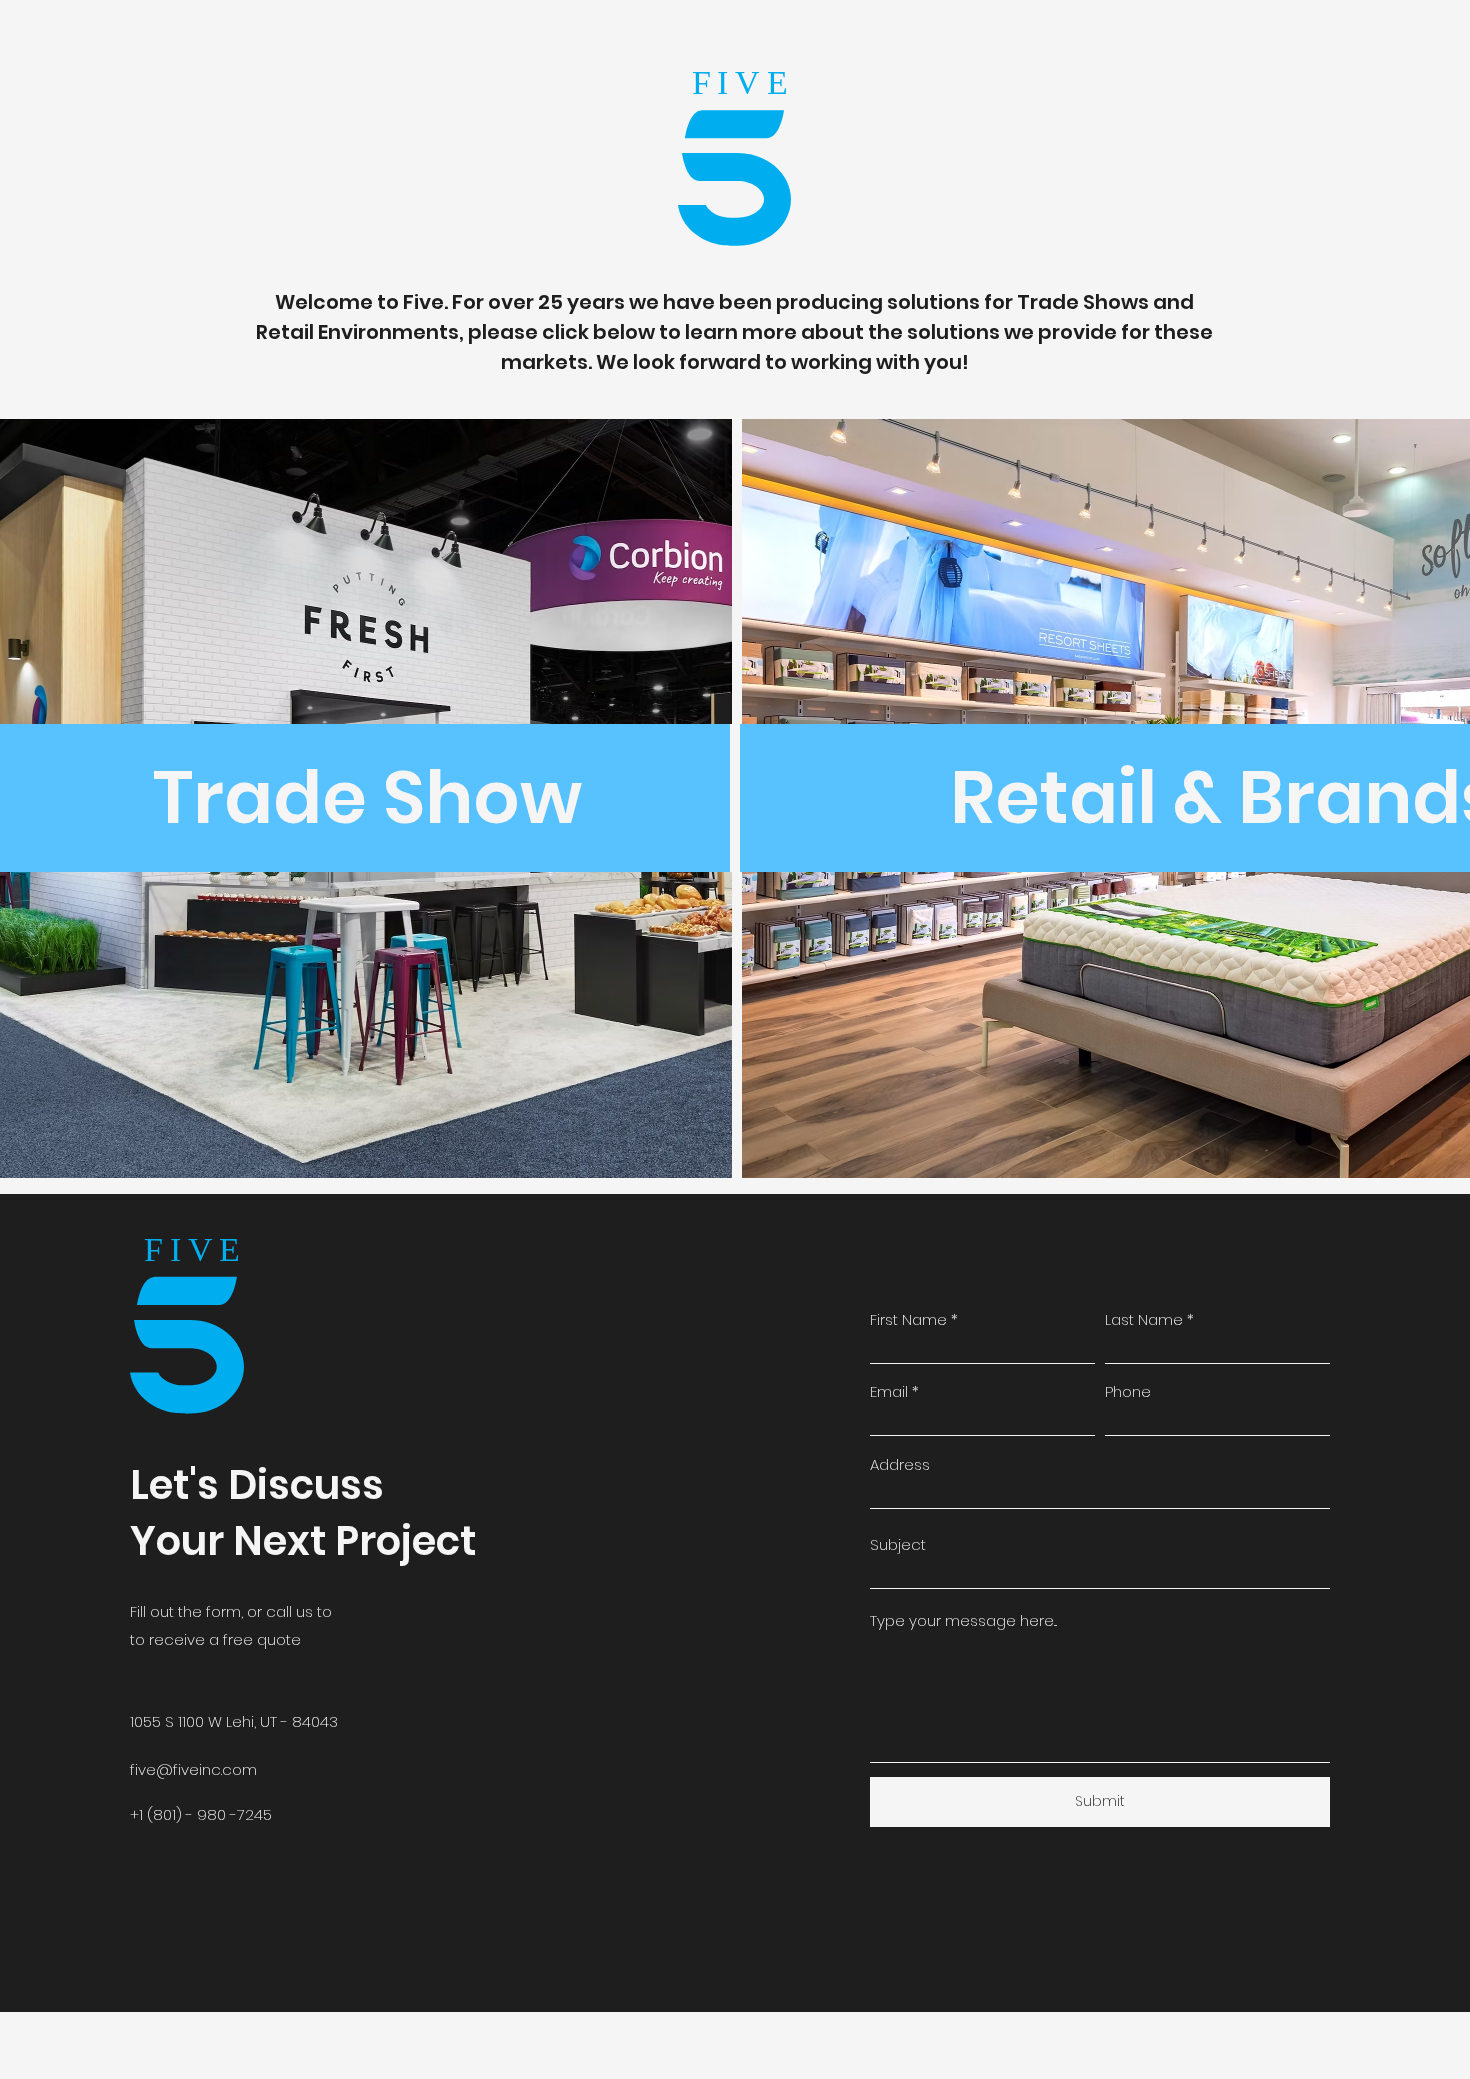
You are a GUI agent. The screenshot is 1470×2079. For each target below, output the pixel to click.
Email (889, 1391)
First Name (908, 1319)
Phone (1128, 1391)
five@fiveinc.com (193, 1769)
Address (900, 1464)
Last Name (1144, 1319)
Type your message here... (963, 1620)
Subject (898, 1544)
